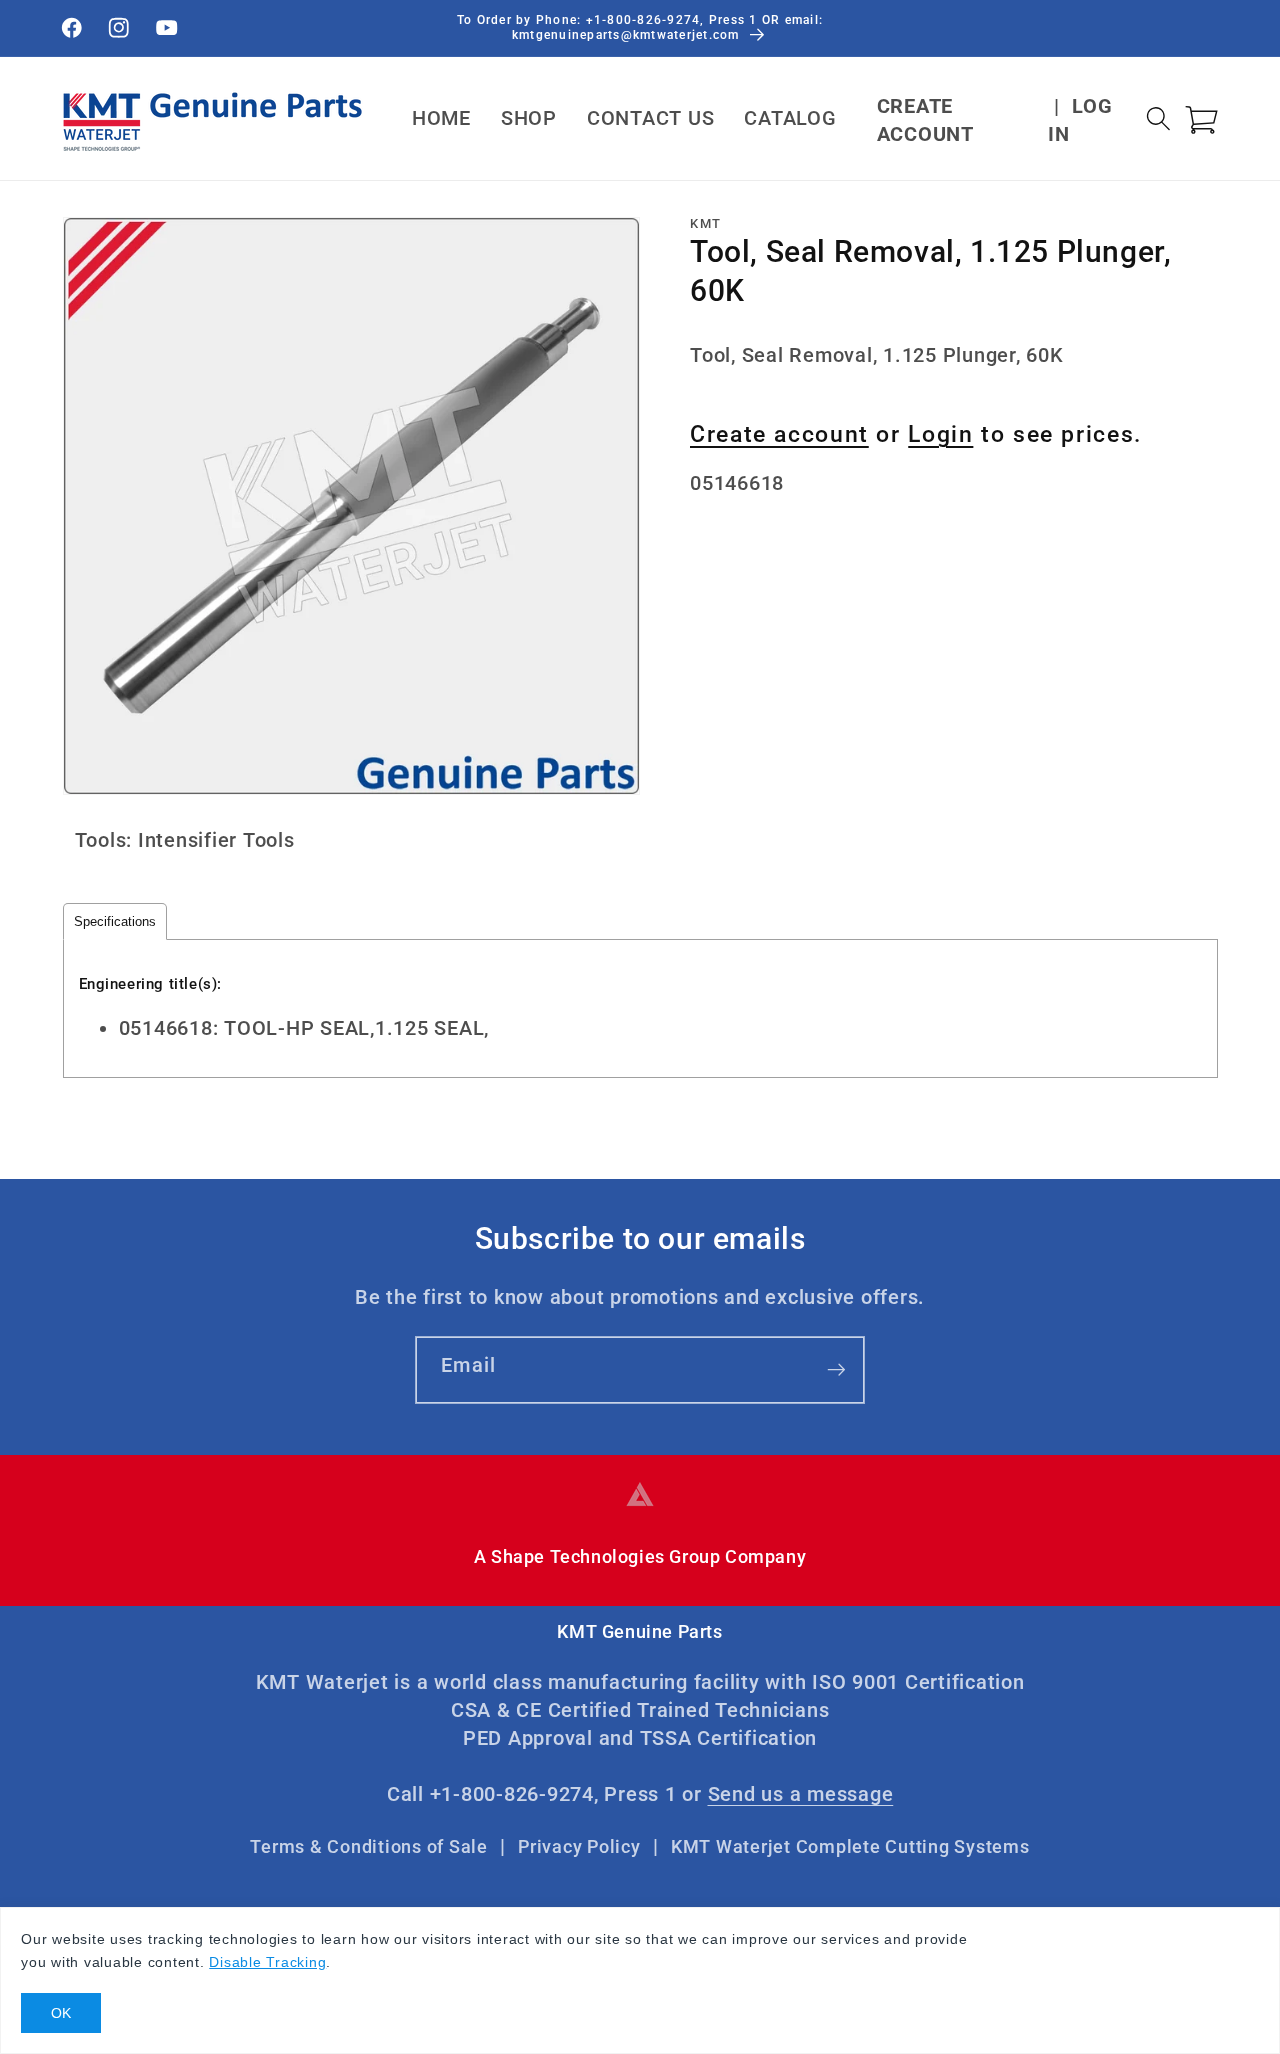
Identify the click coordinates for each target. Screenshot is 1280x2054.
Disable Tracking (267, 1962)
